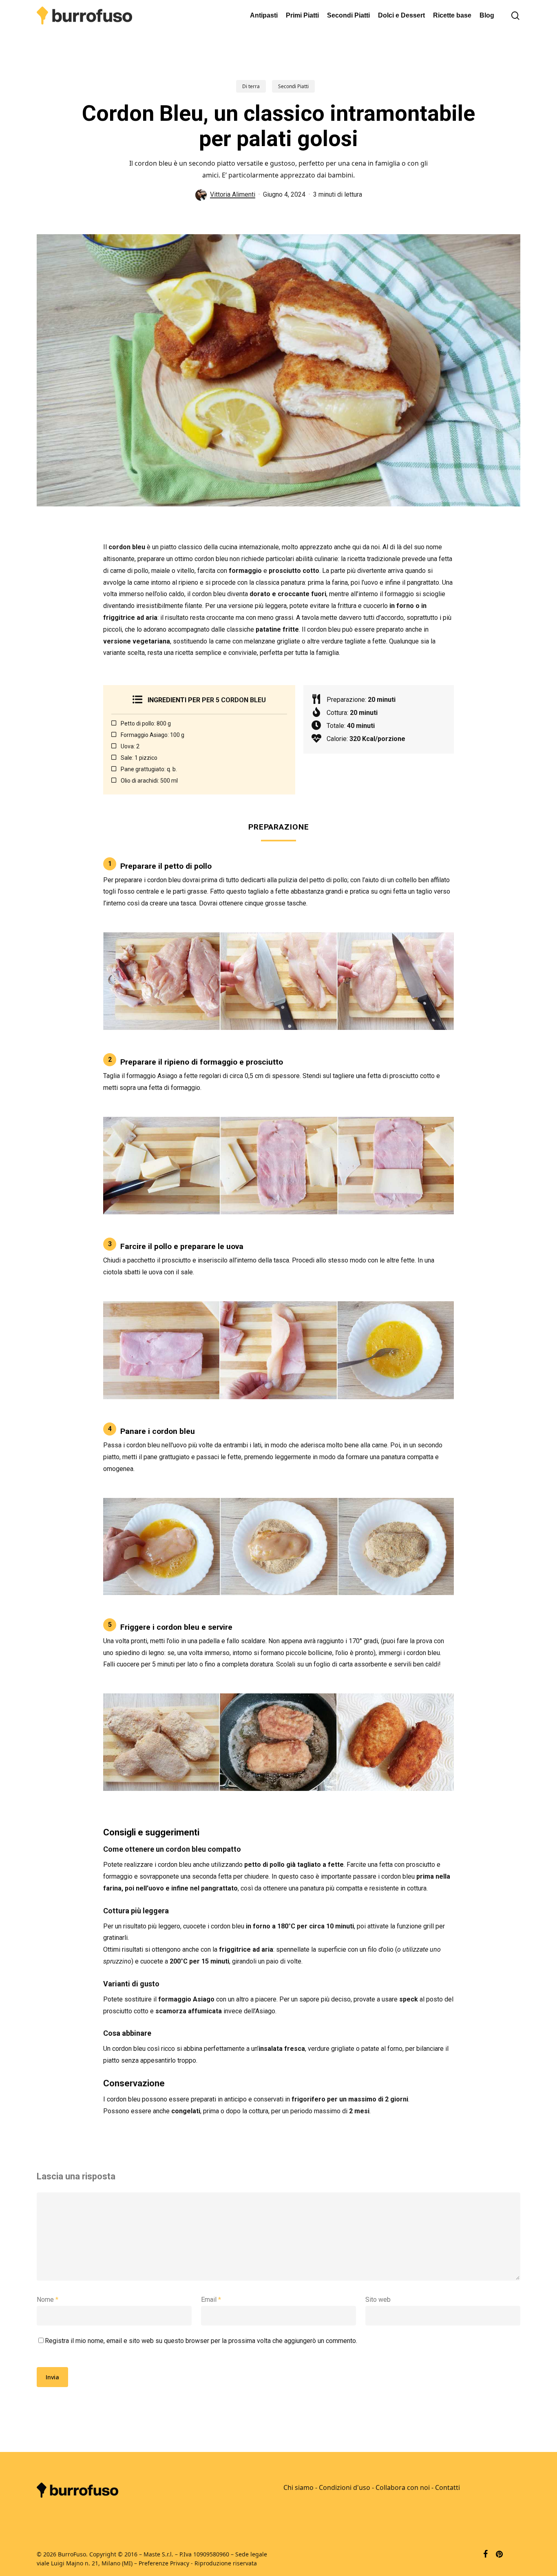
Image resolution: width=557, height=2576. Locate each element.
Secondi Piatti (293, 86)
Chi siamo (298, 2487)
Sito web (378, 2300)
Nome (48, 2300)
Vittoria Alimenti (233, 194)
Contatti (448, 2487)
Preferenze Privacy (164, 2563)
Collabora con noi (403, 2487)
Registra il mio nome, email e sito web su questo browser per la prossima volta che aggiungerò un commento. (201, 2341)
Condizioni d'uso (345, 2487)
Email (211, 2300)
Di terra (251, 86)
